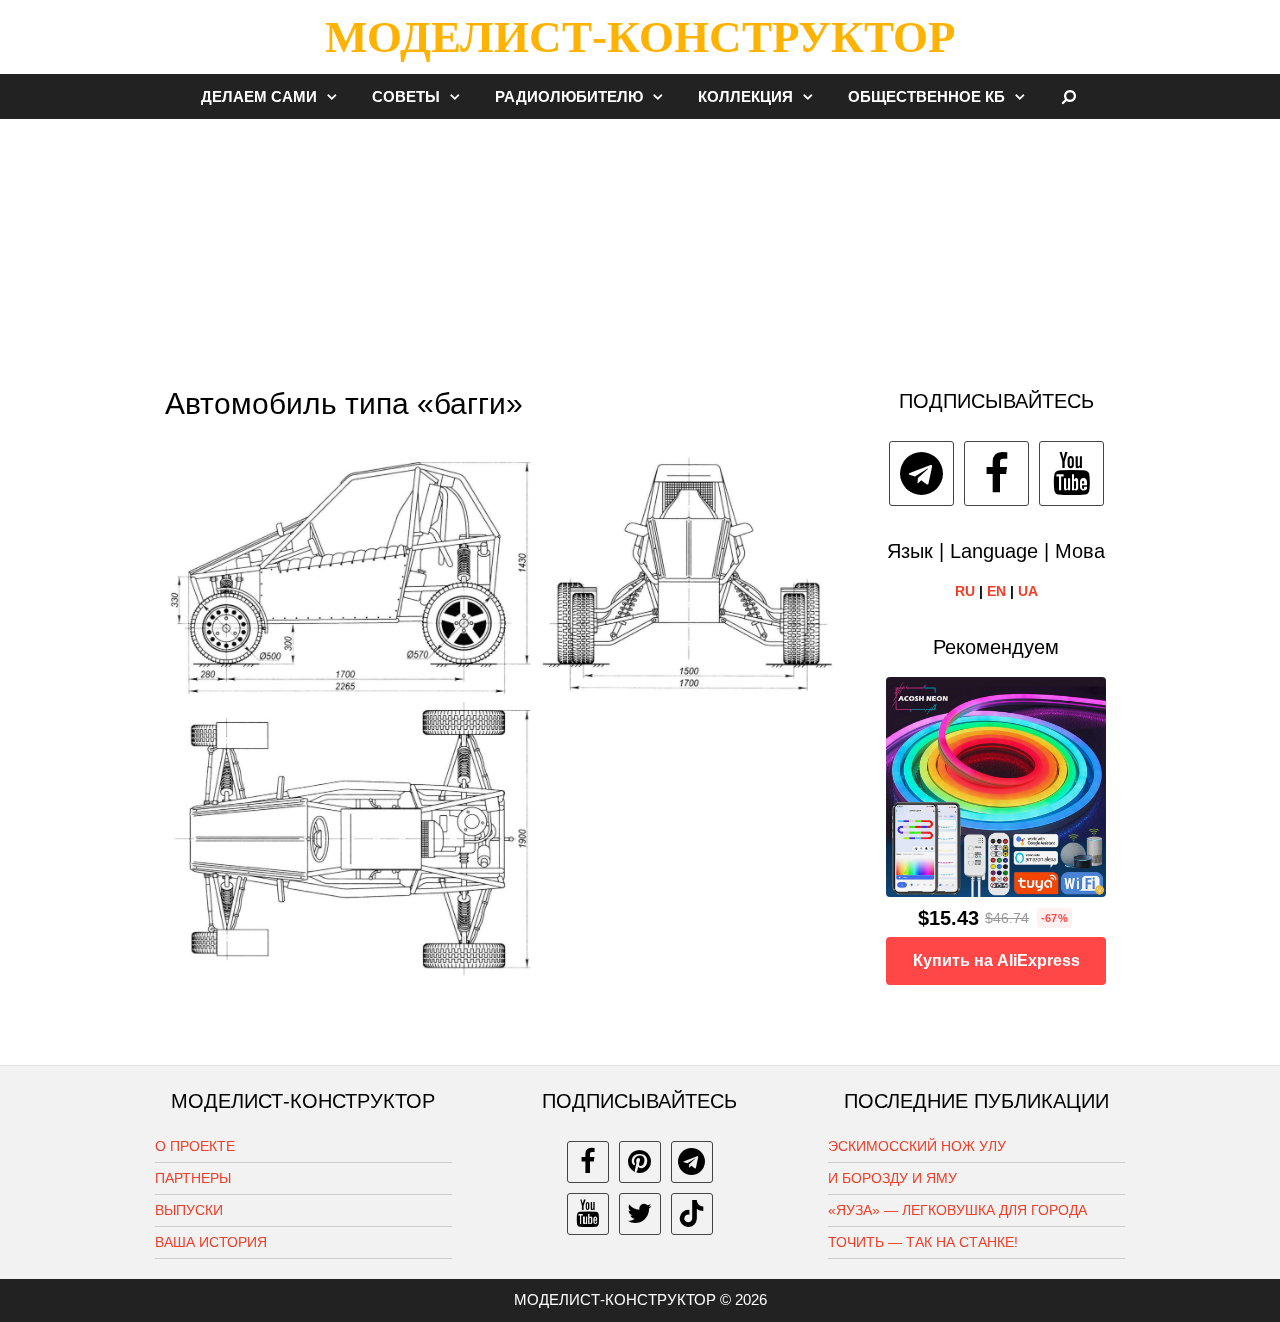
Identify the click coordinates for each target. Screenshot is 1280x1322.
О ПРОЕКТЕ (195, 1146)
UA (1028, 591)
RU (965, 591)
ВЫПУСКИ (189, 1210)
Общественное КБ (926, 96)
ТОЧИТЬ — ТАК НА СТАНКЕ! (923, 1242)
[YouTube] (1071, 473)
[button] (337, 96)
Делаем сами (259, 96)
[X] (640, 1214)
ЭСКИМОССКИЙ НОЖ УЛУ (917, 1146)
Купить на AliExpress (996, 960)
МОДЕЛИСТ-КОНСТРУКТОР (640, 37)
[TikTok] (692, 1214)
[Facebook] (996, 473)
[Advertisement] (640, 244)
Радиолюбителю (569, 96)
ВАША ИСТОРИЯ (211, 1242)
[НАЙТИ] (1069, 96)
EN (996, 591)
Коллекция (745, 96)
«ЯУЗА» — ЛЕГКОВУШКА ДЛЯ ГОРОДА (957, 1210)
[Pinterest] (640, 1162)
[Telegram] (921, 473)
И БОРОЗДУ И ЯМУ (892, 1178)
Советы (406, 96)
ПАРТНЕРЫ (193, 1178)
